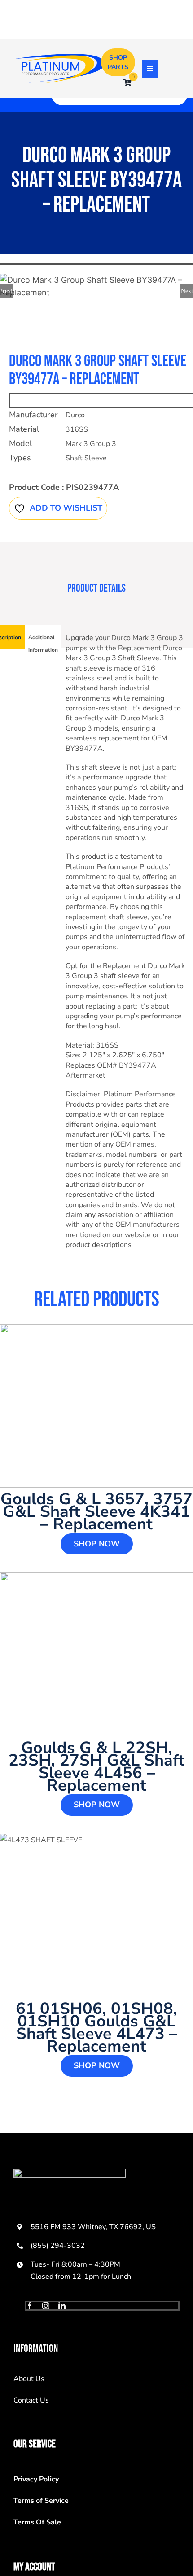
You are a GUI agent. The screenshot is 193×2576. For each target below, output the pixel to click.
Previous (7, 291)
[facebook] (30, 2306)
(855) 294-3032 (58, 2246)
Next (187, 291)
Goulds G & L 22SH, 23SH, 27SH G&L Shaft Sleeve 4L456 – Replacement (96, 1767)
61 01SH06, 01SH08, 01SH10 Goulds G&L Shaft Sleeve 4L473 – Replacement (96, 2028)
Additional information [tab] (43, 644)
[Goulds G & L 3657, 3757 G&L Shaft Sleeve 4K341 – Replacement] (96, 1406)
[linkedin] (62, 2306)
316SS (77, 429)
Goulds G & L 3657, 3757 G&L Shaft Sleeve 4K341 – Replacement (96, 1512)
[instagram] (46, 2306)
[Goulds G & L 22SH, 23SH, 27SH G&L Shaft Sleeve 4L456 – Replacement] (96, 1654)
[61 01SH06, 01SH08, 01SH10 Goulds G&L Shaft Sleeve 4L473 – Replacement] (96, 1916)
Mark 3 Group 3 (91, 444)
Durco (75, 415)
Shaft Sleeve (86, 458)
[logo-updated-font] (60, 58)
